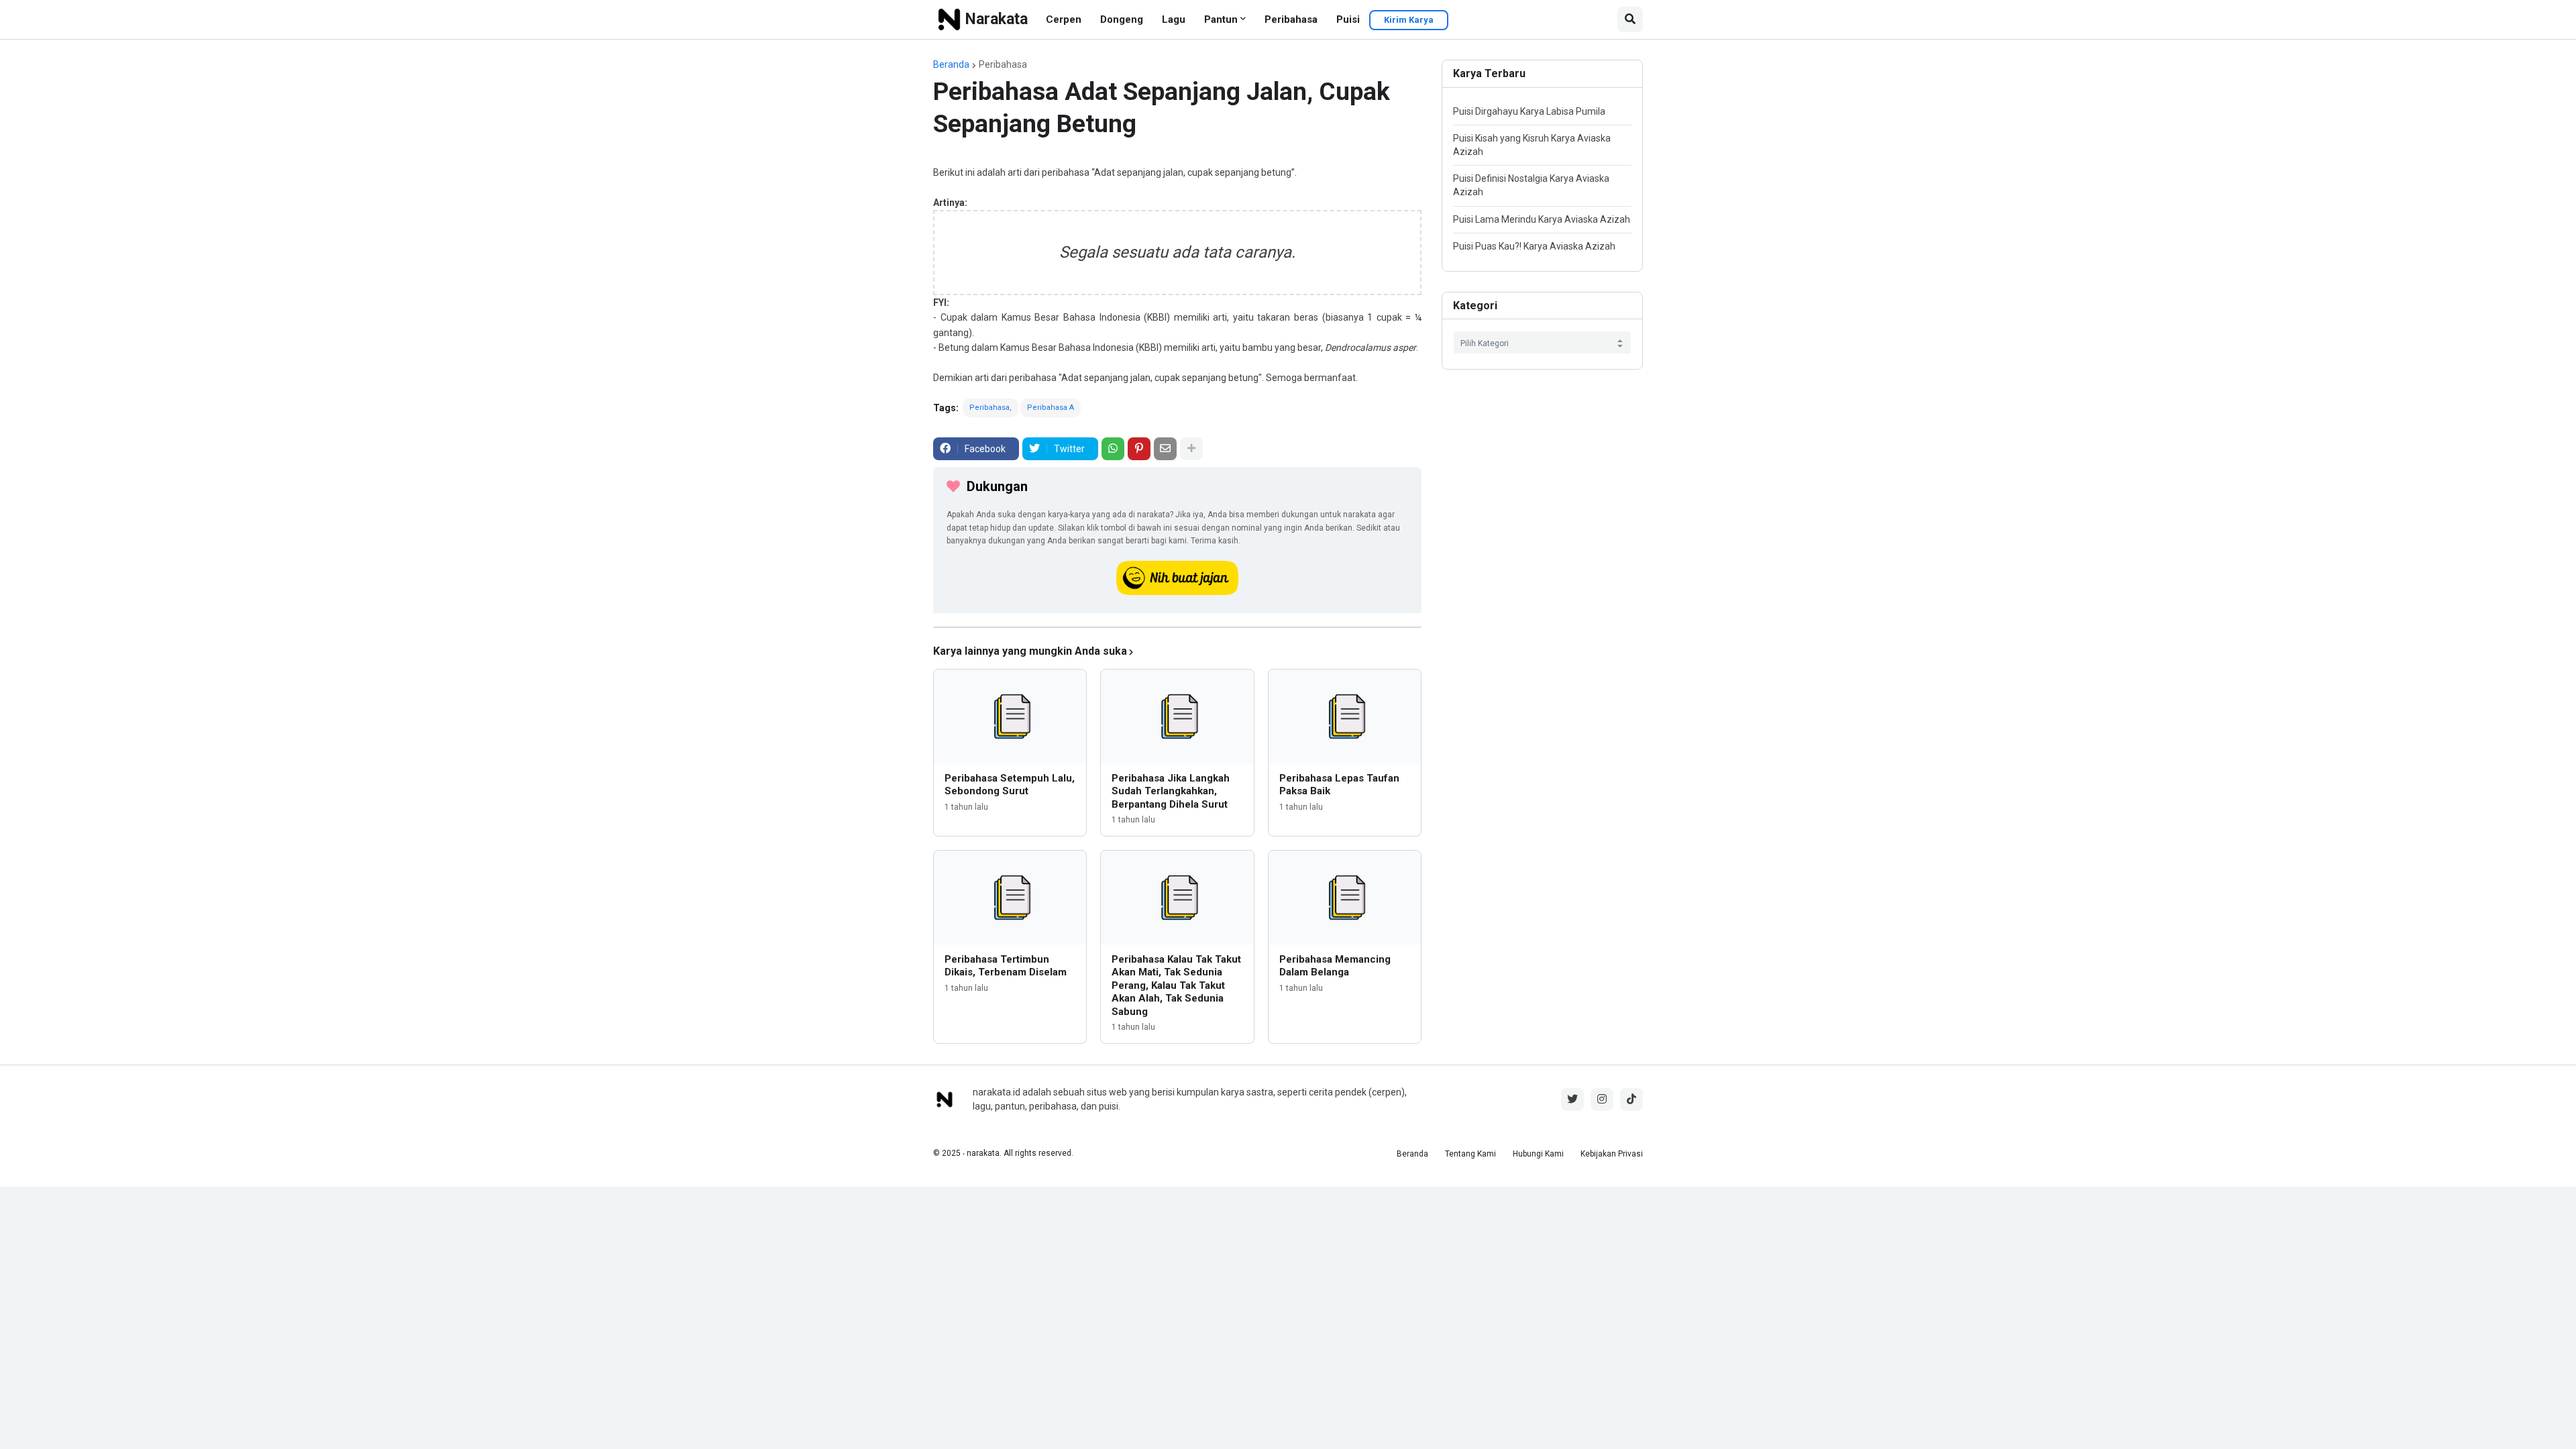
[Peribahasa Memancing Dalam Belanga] (1345, 898)
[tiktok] (1631, 1099)
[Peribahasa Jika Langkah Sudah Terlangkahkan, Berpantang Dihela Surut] (1177, 716)
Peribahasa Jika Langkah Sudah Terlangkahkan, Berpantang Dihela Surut (1171, 791)
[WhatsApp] (1113, 449)
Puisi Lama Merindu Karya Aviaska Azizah (1542, 219)
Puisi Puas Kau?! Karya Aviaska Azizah (1534, 246)
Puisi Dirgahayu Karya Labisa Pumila (1529, 111)
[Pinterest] (1139, 449)
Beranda (951, 64)
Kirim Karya (1409, 20)
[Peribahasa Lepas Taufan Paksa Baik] (1345, 716)
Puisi (1348, 19)
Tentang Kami (1470, 1154)
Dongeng (1122, 19)
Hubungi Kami (1538, 1154)
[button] (1630, 19)
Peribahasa (1291, 19)
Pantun (1221, 19)
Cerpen (1064, 19)
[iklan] (1177, 627)
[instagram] (1602, 1099)
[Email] (1165, 449)
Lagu (1174, 19)
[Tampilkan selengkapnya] (1191, 449)
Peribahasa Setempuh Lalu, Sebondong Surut (1010, 785)
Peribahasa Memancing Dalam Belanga (1335, 966)
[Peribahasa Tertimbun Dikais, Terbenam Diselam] (1010, 898)
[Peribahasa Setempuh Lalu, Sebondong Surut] (1010, 716)
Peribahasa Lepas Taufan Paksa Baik (1339, 785)
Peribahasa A (1051, 408)
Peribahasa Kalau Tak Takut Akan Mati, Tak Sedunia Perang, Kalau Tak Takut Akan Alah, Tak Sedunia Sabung (1176, 985)
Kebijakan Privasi (1612, 1154)
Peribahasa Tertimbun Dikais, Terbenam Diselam (1006, 966)
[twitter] (1572, 1099)
